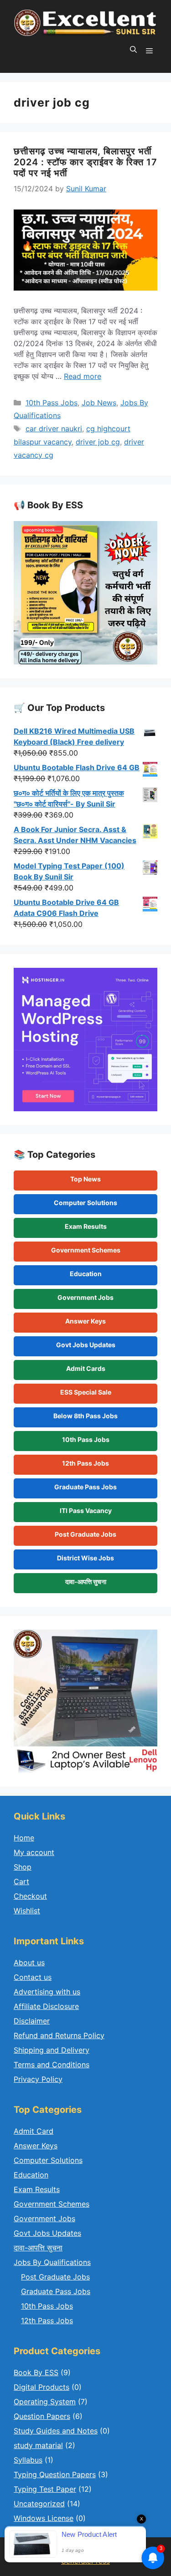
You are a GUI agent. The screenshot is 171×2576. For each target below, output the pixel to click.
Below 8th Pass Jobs (85, 1416)
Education (86, 1274)
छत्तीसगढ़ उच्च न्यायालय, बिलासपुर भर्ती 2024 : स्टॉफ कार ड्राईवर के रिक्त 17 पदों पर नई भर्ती (85, 162)
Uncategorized (39, 2504)
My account (34, 1852)
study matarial (38, 2445)
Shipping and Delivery (52, 2050)
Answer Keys (85, 1321)
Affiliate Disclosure (46, 2006)
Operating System (45, 2402)
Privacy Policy (38, 2079)
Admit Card (34, 2131)
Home (24, 1838)
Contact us (33, 1977)
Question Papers (42, 2416)
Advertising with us (47, 1992)
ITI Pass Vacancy (86, 1510)
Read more (83, 376)
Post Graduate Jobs (85, 1534)
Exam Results (86, 1226)
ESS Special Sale (86, 1392)
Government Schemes (86, 1250)
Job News (99, 403)
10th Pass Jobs (52, 403)
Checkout (30, 1896)
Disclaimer (32, 2021)
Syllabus (28, 2460)
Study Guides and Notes (56, 2431)
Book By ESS (36, 2372)
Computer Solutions (85, 1203)
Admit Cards (86, 1368)
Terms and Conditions (52, 2065)
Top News (85, 1179)
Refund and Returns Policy (59, 2035)
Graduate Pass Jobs (85, 1487)
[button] (133, 50)
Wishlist (27, 1911)
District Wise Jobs (85, 1558)
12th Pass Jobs (85, 1463)
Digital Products (41, 2387)
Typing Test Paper (45, 2489)
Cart (21, 1881)
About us (29, 1963)
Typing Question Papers (55, 2474)
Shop (23, 1867)
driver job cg (98, 442)
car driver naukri (54, 429)
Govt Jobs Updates (86, 1345)
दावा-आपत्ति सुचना (86, 1582)
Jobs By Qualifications (52, 2262)
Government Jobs (85, 1297)
